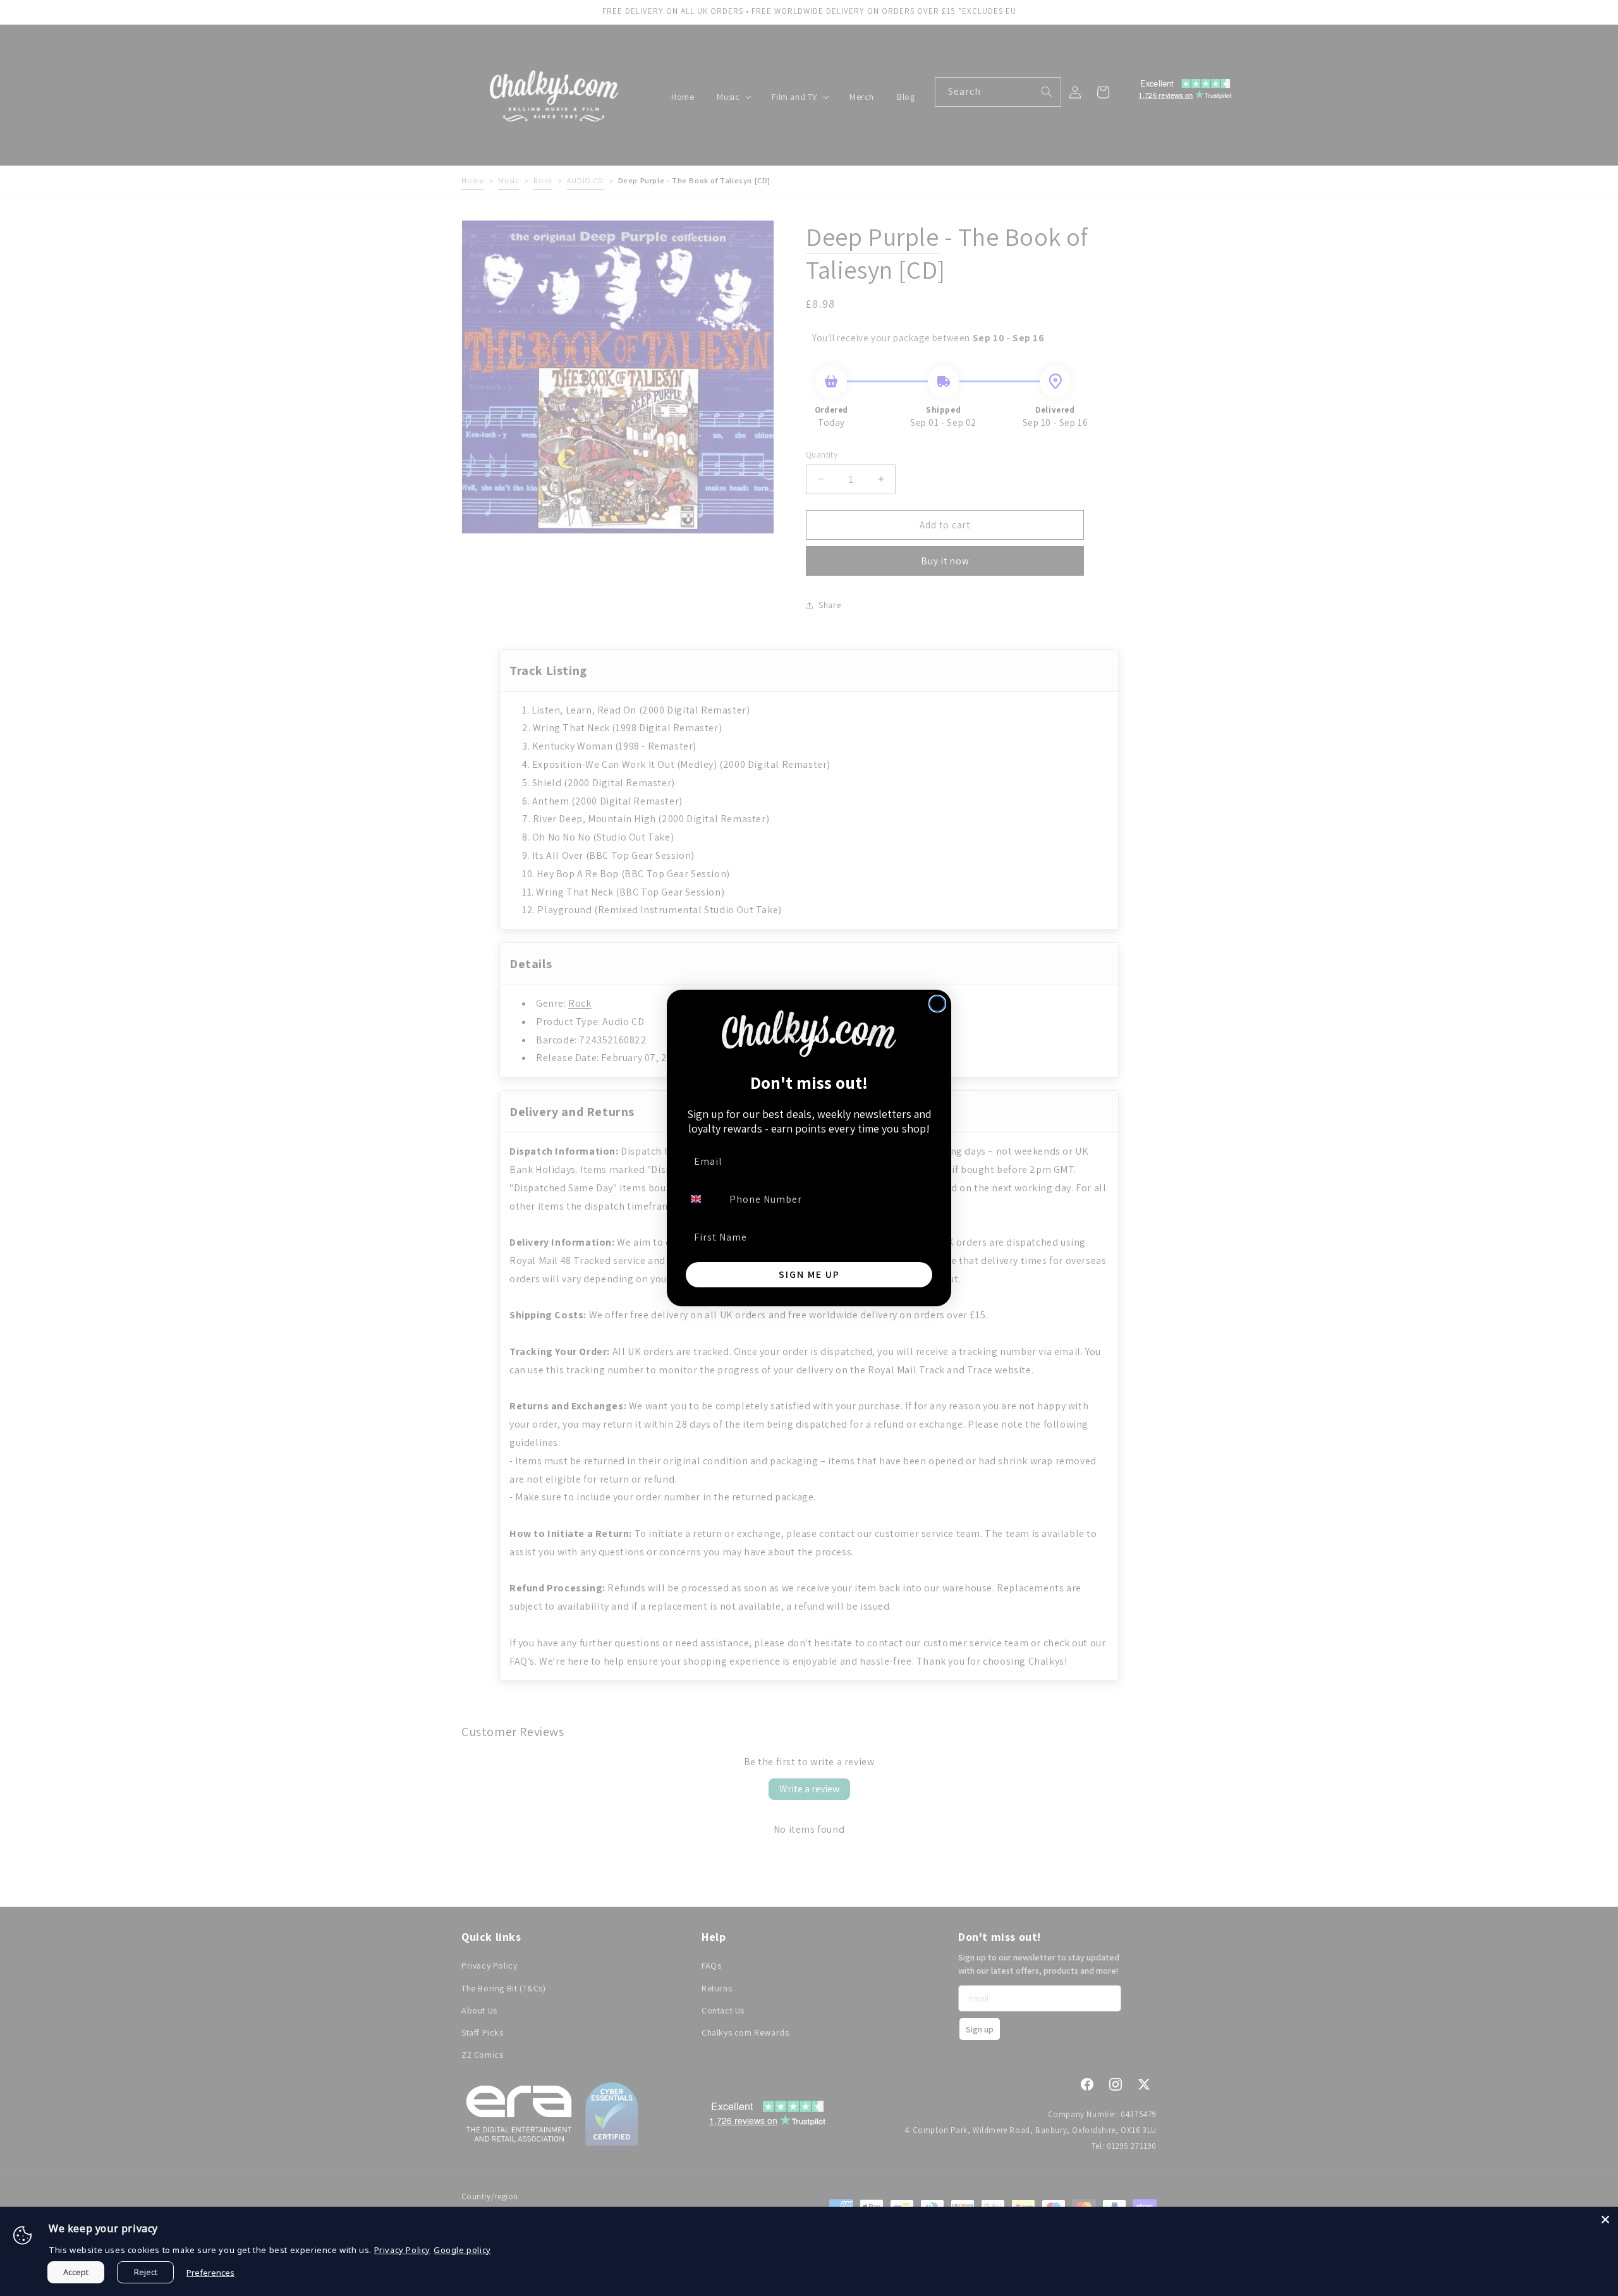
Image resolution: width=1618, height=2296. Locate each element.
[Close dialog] (937, 1004)
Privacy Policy (402, 2250)
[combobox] (703, 1199)
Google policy (462, 2250)
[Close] (1605, 2220)
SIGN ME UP (809, 1274)
